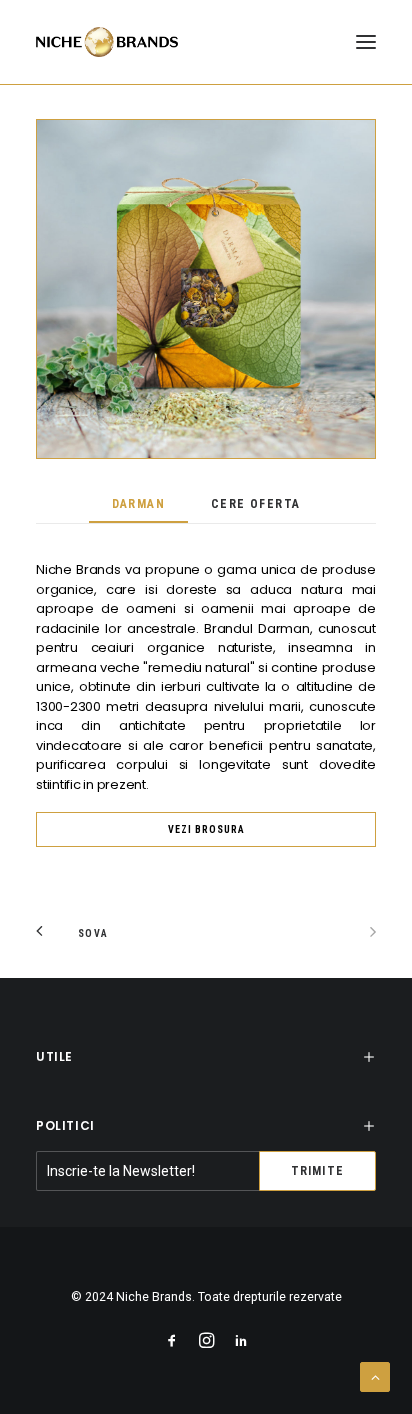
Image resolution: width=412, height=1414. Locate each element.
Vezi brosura (206, 829)
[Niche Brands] (107, 42)
